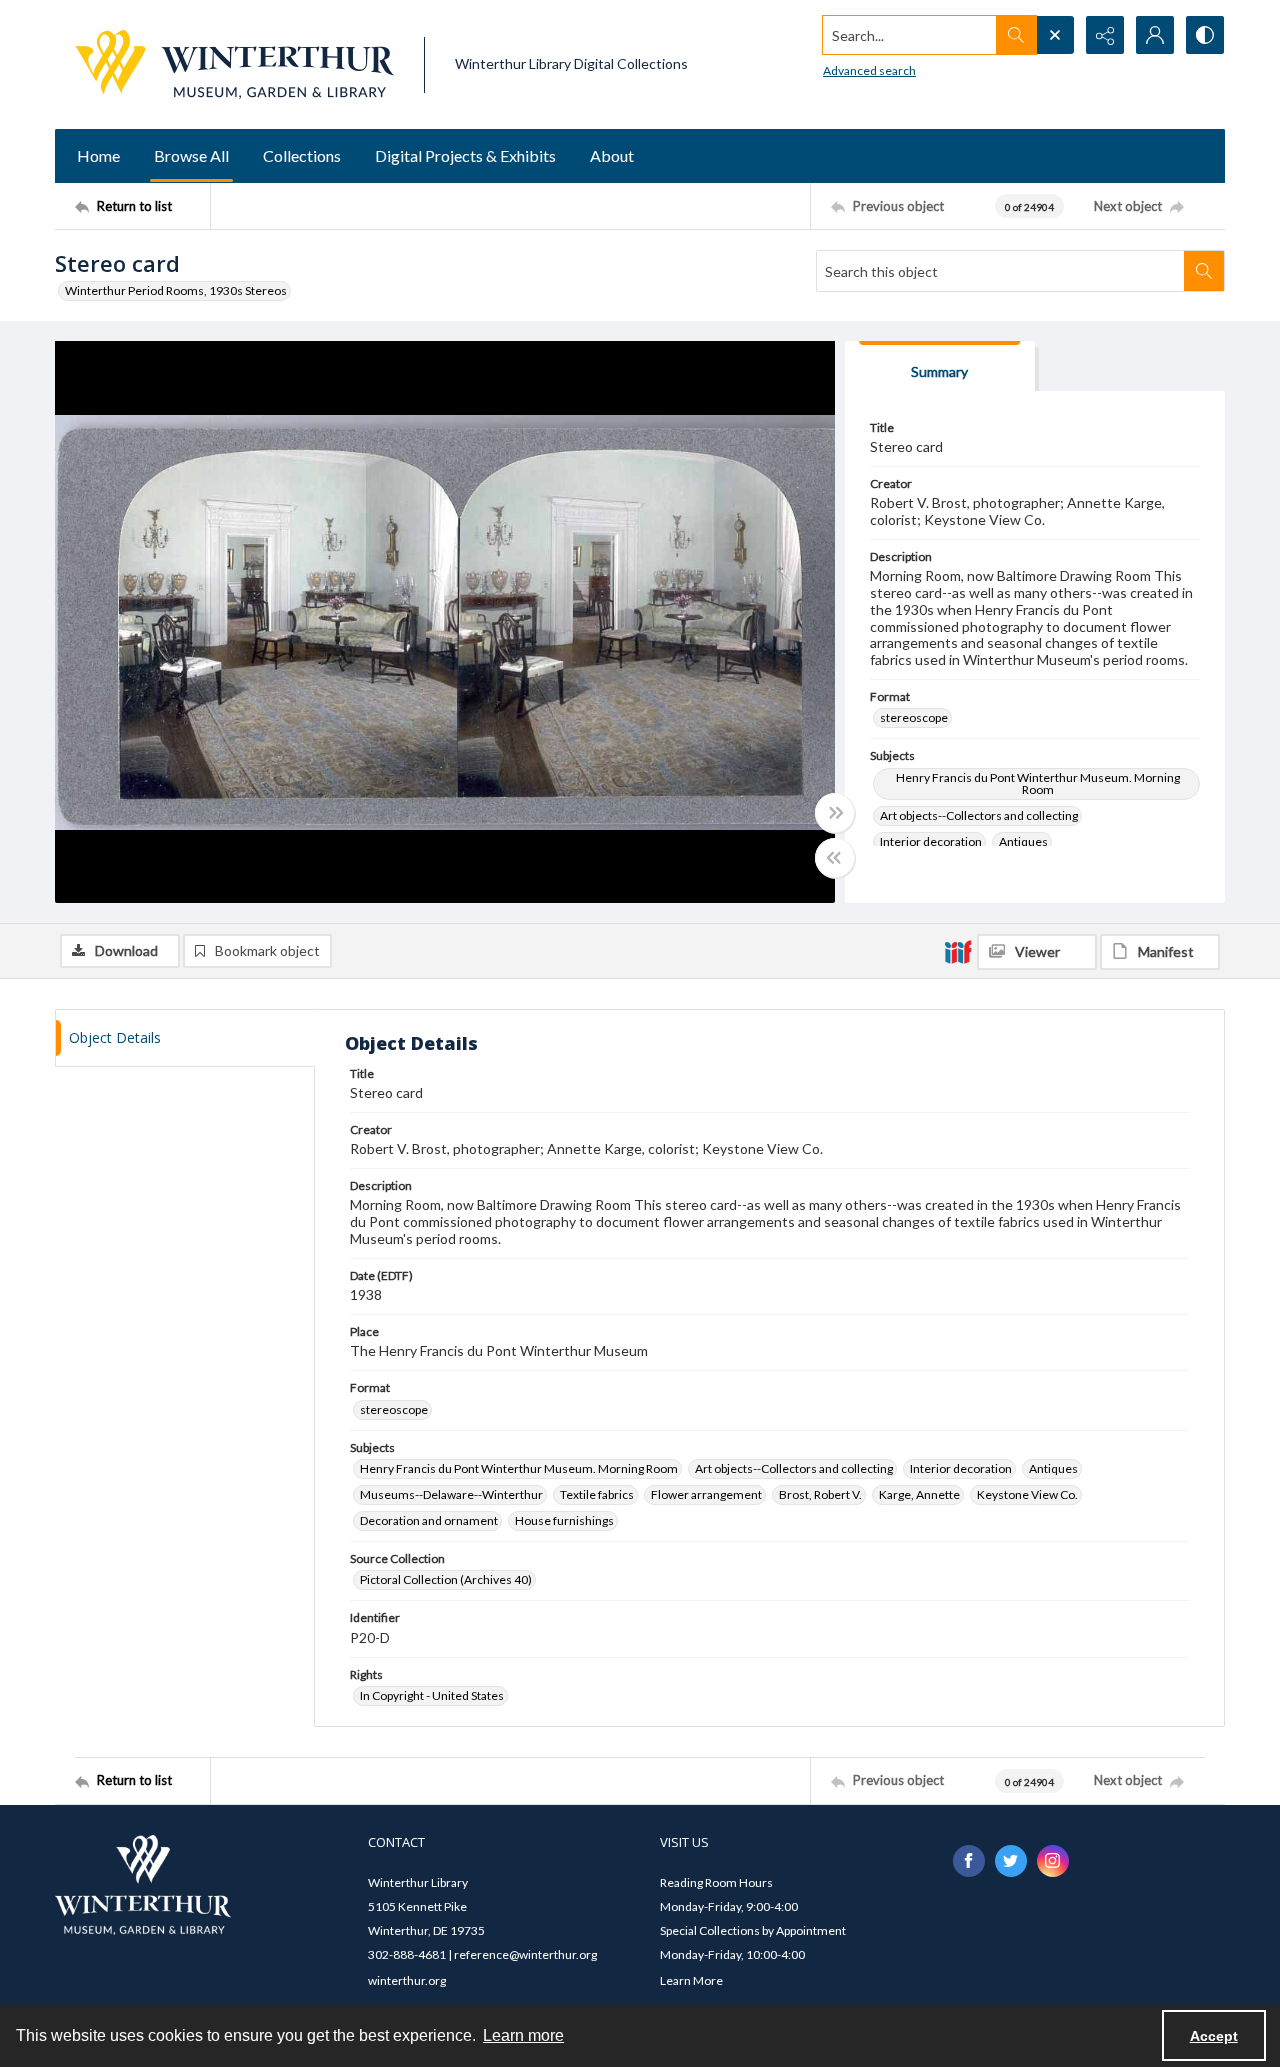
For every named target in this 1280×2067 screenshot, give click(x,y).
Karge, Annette (919, 1494)
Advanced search (869, 70)
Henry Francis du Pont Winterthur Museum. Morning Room (1038, 783)
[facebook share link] (969, 1861)
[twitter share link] (1011, 1861)
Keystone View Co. (1027, 1494)
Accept (1214, 2036)
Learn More (691, 1980)
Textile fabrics (597, 1494)
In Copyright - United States (432, 1695)
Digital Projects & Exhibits (465, 155)
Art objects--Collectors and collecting (979, 815)
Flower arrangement (706, 1494)
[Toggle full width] (835, 813)
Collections (302, 155)
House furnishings (564, 1520)
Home (98, 155)
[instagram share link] (1053, 1861)
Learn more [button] (523, 2035)
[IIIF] (958, 951)
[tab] (940, 366)
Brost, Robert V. (820, 1494)
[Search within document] (1204, 271)
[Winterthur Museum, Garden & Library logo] (234, 64)
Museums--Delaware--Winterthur (451, 1494)
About (612, 155)
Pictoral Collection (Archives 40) (446, 1579)
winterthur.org (407, 1980)
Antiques (1023, 841)
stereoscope (914, 717)
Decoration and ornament (429, 1520)
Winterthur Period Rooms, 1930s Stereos (176, 290)
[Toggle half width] (835, 858)
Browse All (191, 155)
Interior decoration (931, 841)
